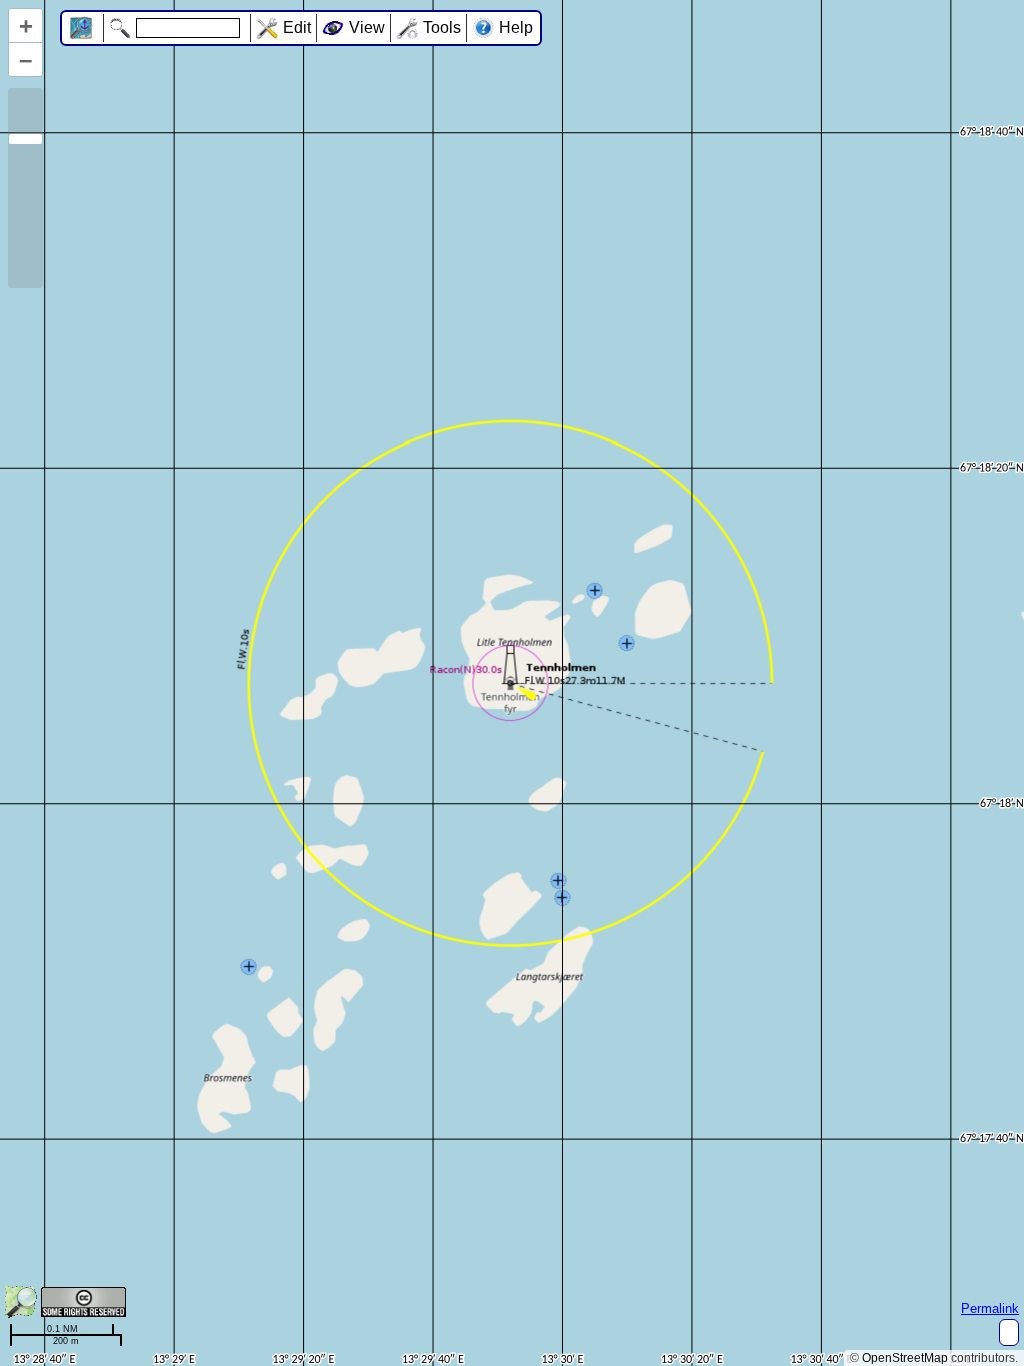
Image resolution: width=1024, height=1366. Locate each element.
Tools (442, 27)
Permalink (990, 1308)
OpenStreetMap (905, 1358)
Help (516, 27)
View (367, 27)
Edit (297, 27)
